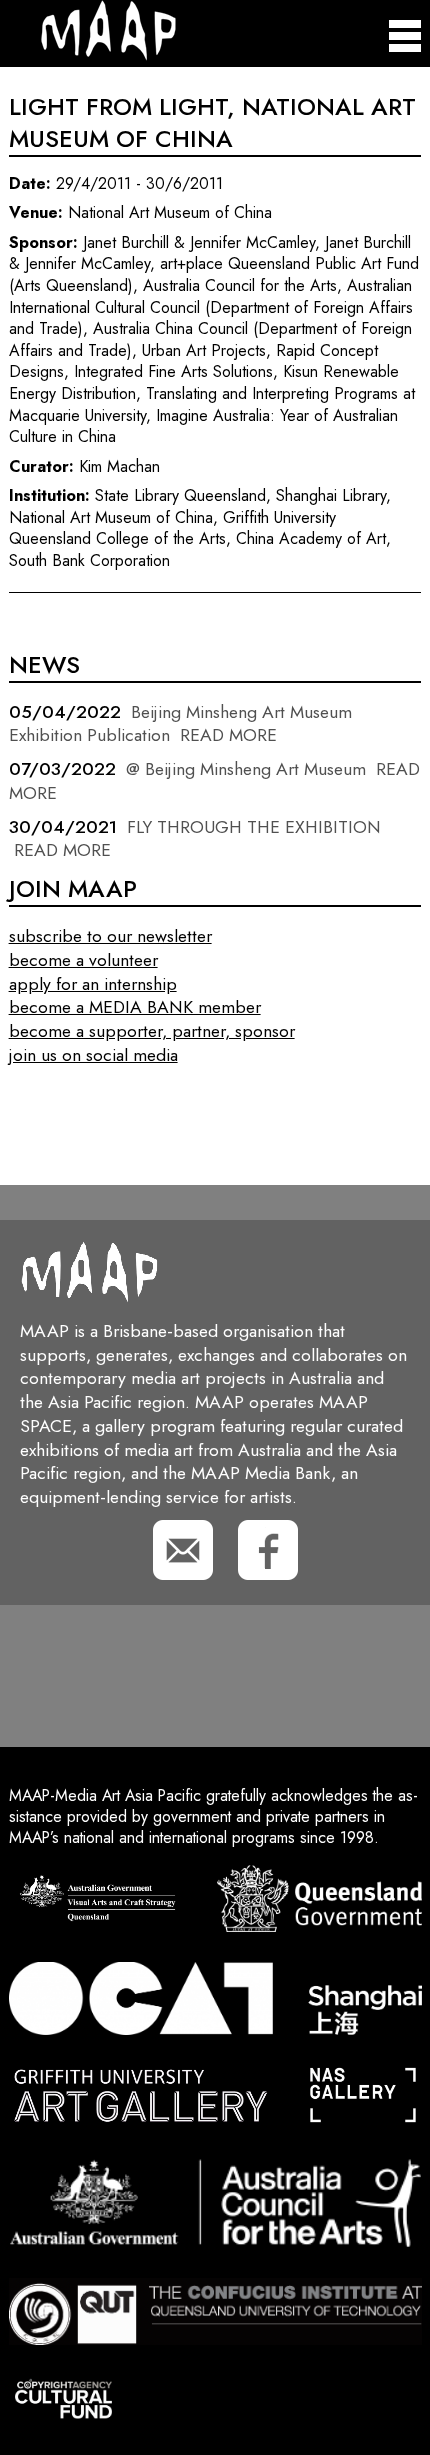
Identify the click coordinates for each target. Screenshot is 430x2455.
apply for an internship (93, 984)
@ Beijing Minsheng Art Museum (246, 769)
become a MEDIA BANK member (135, 1007)
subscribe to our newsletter (110, 936)
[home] (92, 55)
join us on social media (93, 1055)
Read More (228, 735)
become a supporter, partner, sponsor (152, 1031)
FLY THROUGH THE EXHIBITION (254, 827)
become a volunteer (83, 960)
